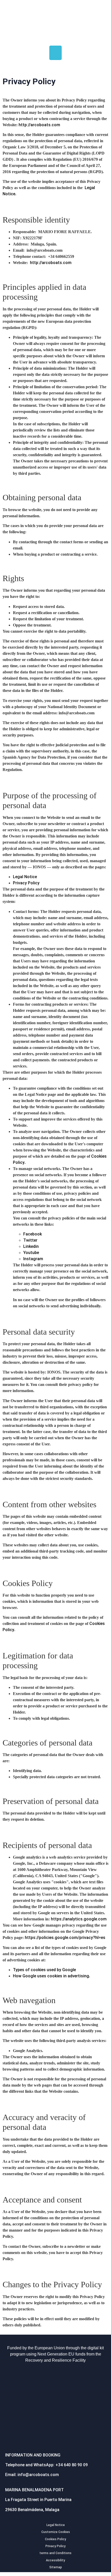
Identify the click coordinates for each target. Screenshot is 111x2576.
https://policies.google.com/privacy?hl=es (65, 1938)
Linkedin (31, 1246)
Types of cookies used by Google (44, 1970)
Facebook (33, 1234)
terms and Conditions (55, 2553)
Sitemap (56, 2567)
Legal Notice (25, 877)
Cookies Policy (55, 2539)
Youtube (31, 1253)
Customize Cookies (56, 2532)
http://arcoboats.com (39, 125)
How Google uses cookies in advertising (51, 1976)
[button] (55, 53)
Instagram (33, 1259)
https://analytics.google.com (79, 1919)
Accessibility (55, 2560)
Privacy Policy (26, 883)
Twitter (30, 1240)
